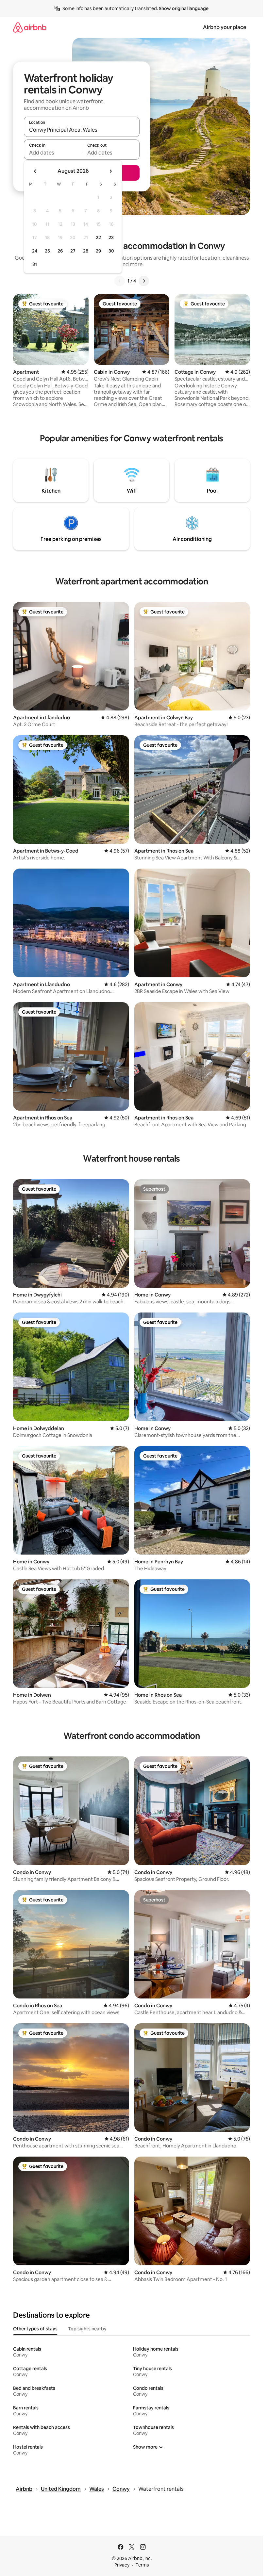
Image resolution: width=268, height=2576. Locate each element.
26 (60, 251)
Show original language (184, 8)
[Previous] (120, 281)
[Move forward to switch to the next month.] (110, 171)
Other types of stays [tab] (35, 2329)
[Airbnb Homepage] (30, 27)
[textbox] (53, 153)
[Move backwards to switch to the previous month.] (35, 171)
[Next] (144, 281)
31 (35, 264)
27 (73, 251)
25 (47, 251)
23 (111, 237)
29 (98, 251)
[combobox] (82, 130)
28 (86, 251)
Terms (142, 2565)
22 (98, 237)
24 (35, 251)
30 (111, 251)
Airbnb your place (225, 27)
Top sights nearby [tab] (87, 2329)
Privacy (122, 2565)
